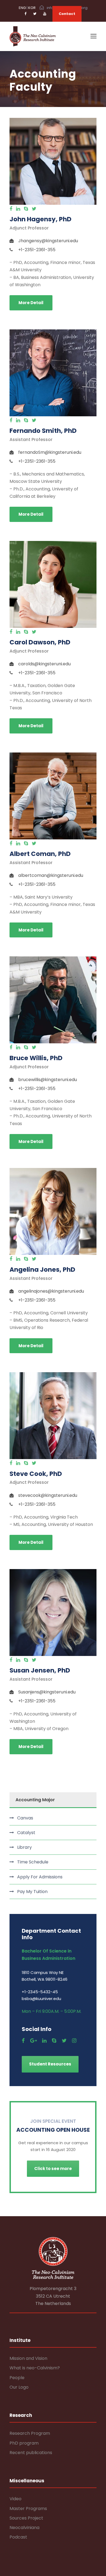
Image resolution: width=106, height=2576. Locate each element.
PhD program (24, 2443)
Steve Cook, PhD (36, 1474)
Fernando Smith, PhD (43, 431)
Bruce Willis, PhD (36, 1058)
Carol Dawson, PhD (40, 642)
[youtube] (45, 14)
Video (15, 2499)
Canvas (25, 1818)
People (17, 2378)
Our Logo (19, 2387)
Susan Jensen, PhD (40, 1670)
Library (24, 1847)
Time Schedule (33, 1862)
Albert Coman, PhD (40, 854)
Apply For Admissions (40, 1877)
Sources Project (26, 2518)
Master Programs (28, 2509)
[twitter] (35, 14)
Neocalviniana (24, 2528)
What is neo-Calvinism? (35, 2368)
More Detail (31, 303)
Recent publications (31, 2453)
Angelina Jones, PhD (42, 1270)
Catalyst (26, 1833)
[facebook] (25, 14)
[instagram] (74, 2041)
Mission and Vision (28, 2358)
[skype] (26, 209)
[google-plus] (33, 2041)
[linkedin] (18, 209)
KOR (32, 8)
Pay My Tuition (32, 1892)
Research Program (30, 2433)
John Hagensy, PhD (40, 219)
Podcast (18, 2537)
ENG (22, 8)
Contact (67, 14)
